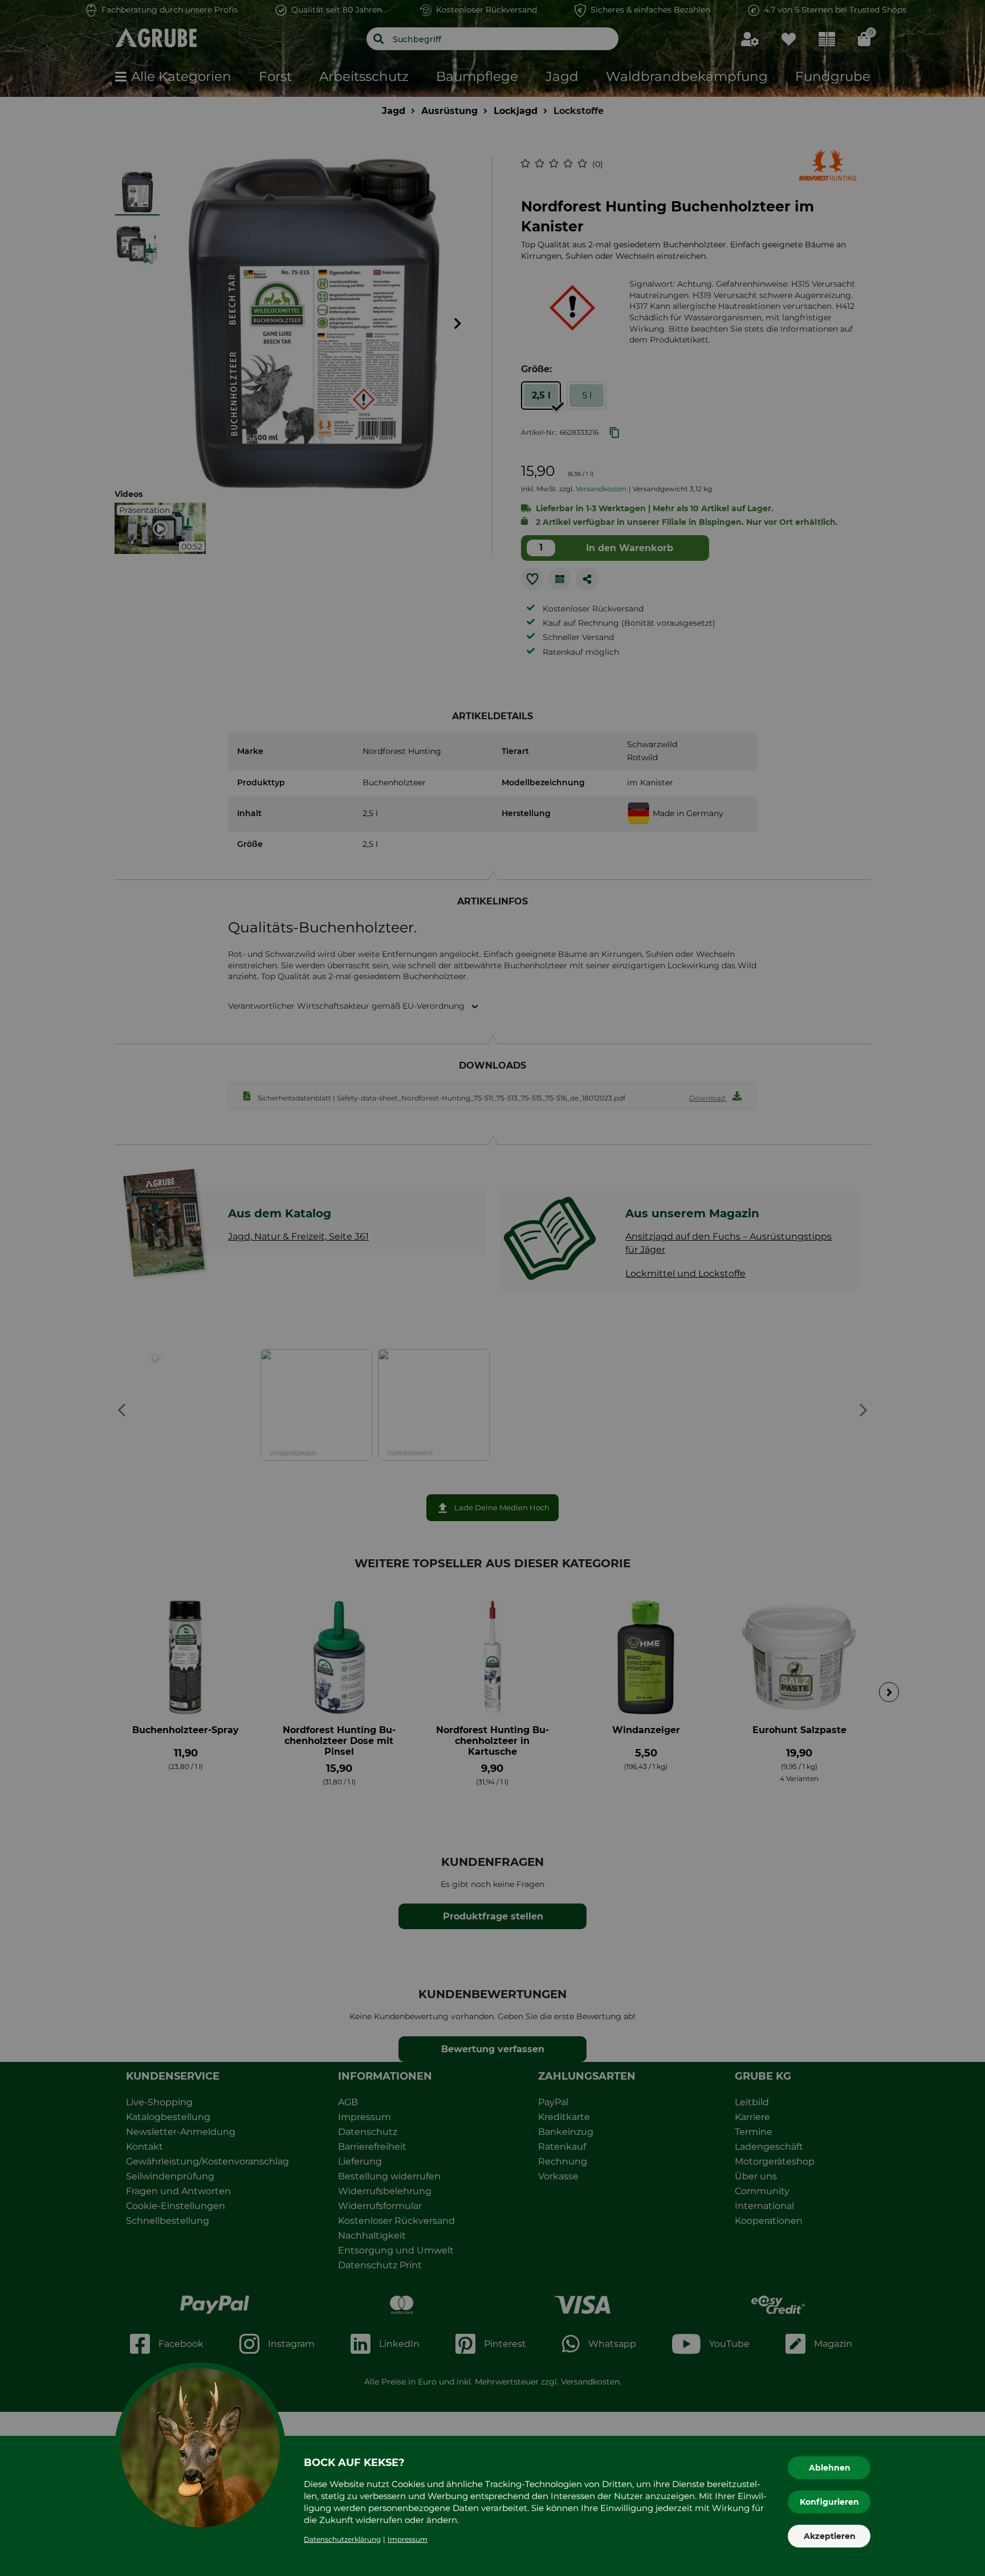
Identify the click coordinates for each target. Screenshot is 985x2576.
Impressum (408, 2539)
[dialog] (492, 1288)
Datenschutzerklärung (342, 2539)
